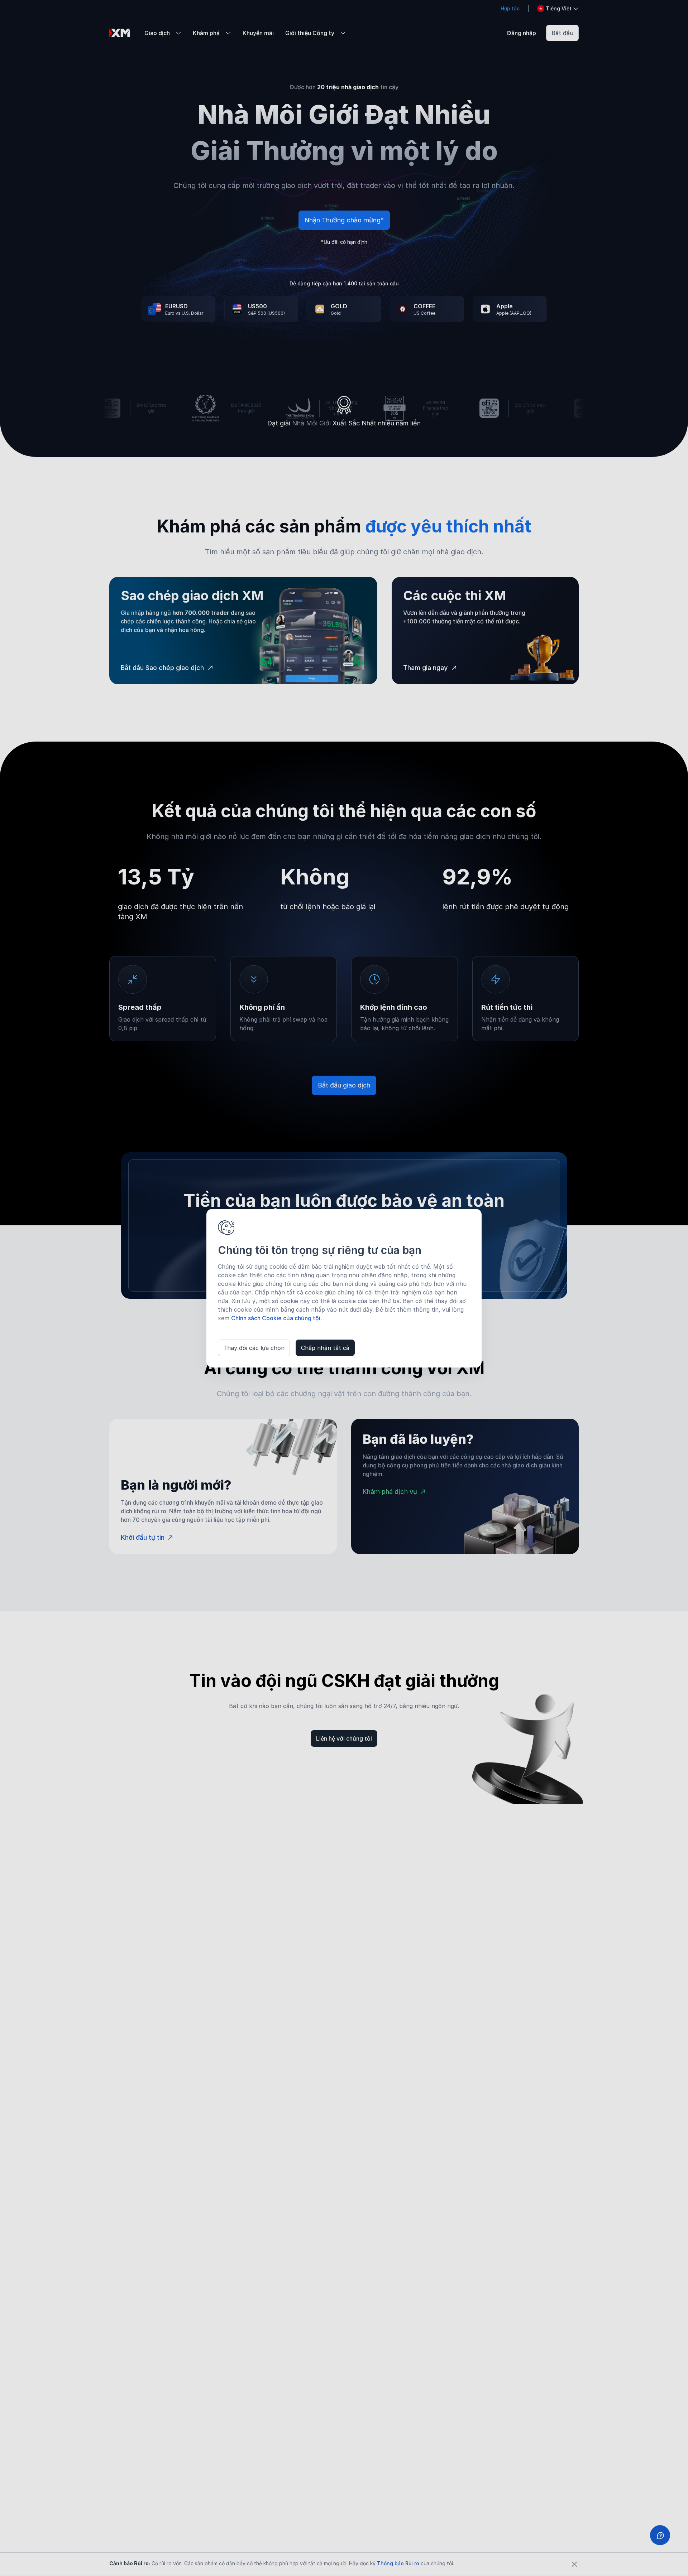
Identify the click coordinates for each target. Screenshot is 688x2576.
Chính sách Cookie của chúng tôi (276, 1318)
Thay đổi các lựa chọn (254, 1348)
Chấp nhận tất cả (325, 1348)
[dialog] (344, 1288)
